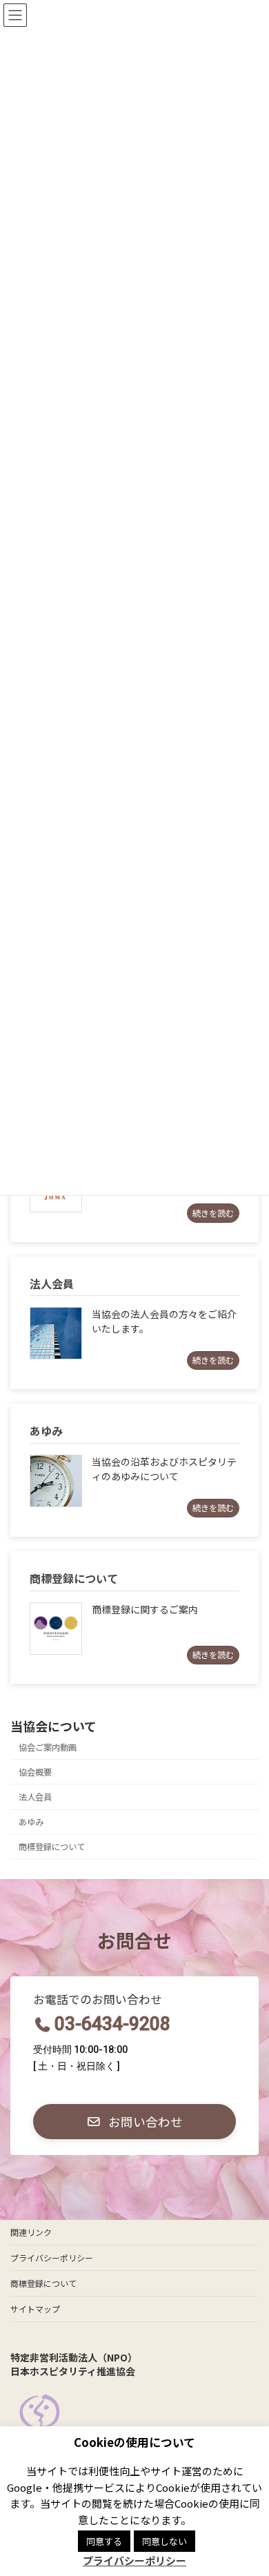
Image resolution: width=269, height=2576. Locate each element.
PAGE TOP (248, 2486)
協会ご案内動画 (48, 1747)
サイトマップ (35, 2309)
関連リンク (31, 2232)
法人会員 (35, 1797)
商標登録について (52, 1847)
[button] (134, 2122)
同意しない (165, 2541)
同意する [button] (104, 2541)
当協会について (53, 1726)
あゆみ (31, 1822)
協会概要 (35, 1772)
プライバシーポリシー (52, 2258)
